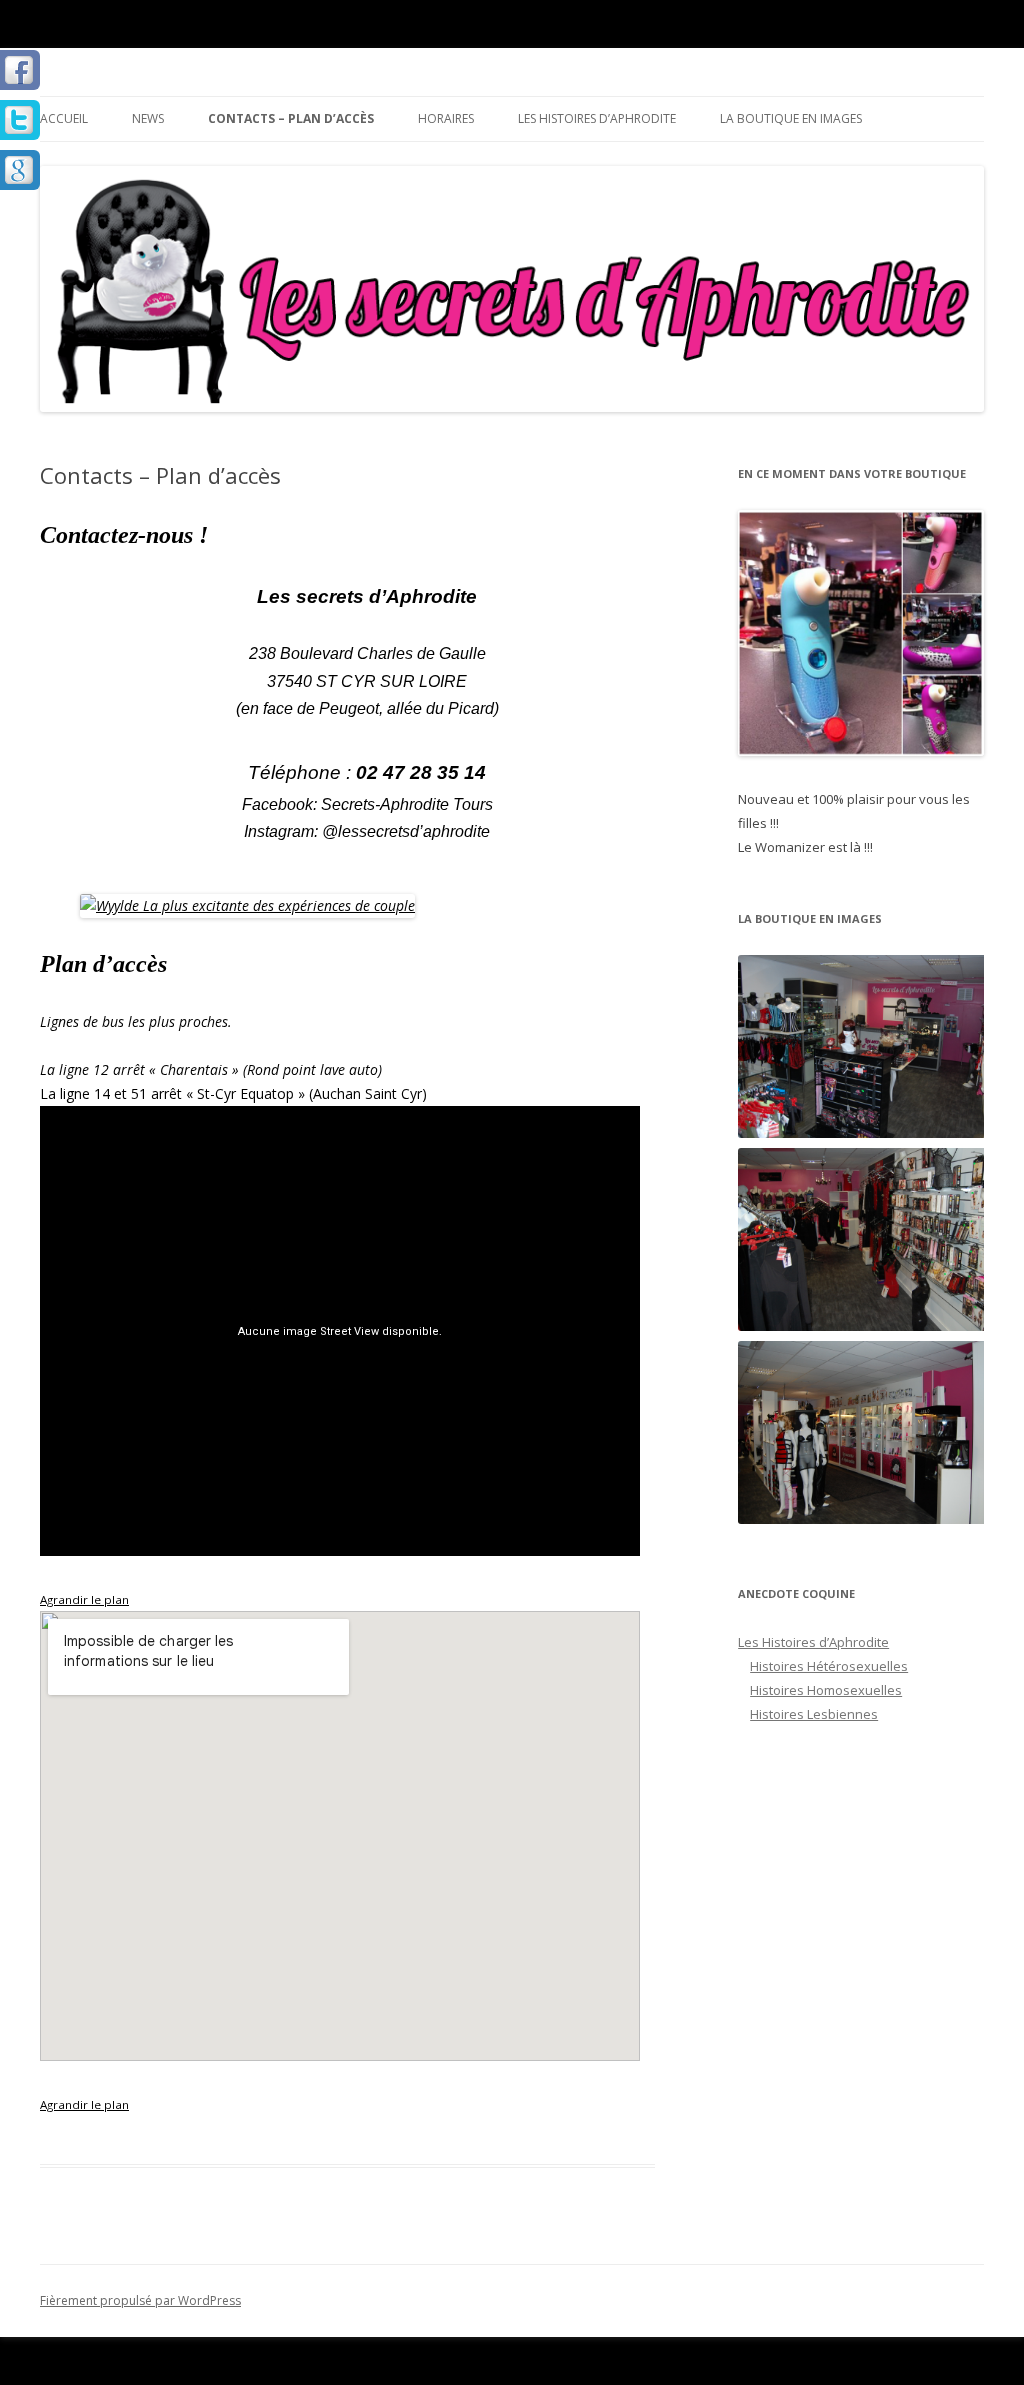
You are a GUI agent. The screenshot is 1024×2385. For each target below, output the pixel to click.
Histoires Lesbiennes (814, 1714)
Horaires (446, 118)
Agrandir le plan (84, 1599)
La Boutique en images (791, 118)
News (148, 118)
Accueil (64, 118)
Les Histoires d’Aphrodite (597, 118)
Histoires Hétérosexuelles (829, 1666)
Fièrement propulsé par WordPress (140, 2300)
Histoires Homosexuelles (826, 1690)
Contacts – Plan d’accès (291, 118)
